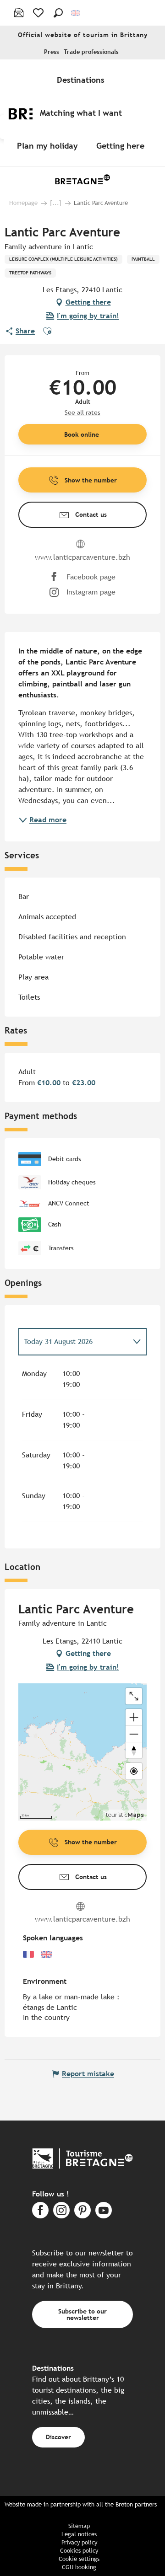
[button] (58, 13)
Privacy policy (79, 2542)
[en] (76, 13)
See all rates (82, 412)
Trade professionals (91, 52)
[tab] (73, 1342)
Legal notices (79, 2534)
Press (52, 52)
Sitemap (79, 2526)
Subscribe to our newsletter (82, 2314)
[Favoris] (39, 13)
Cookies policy (79, 2551)
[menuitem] (82, 80)
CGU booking (79, 2567)
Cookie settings (79, 2559)
